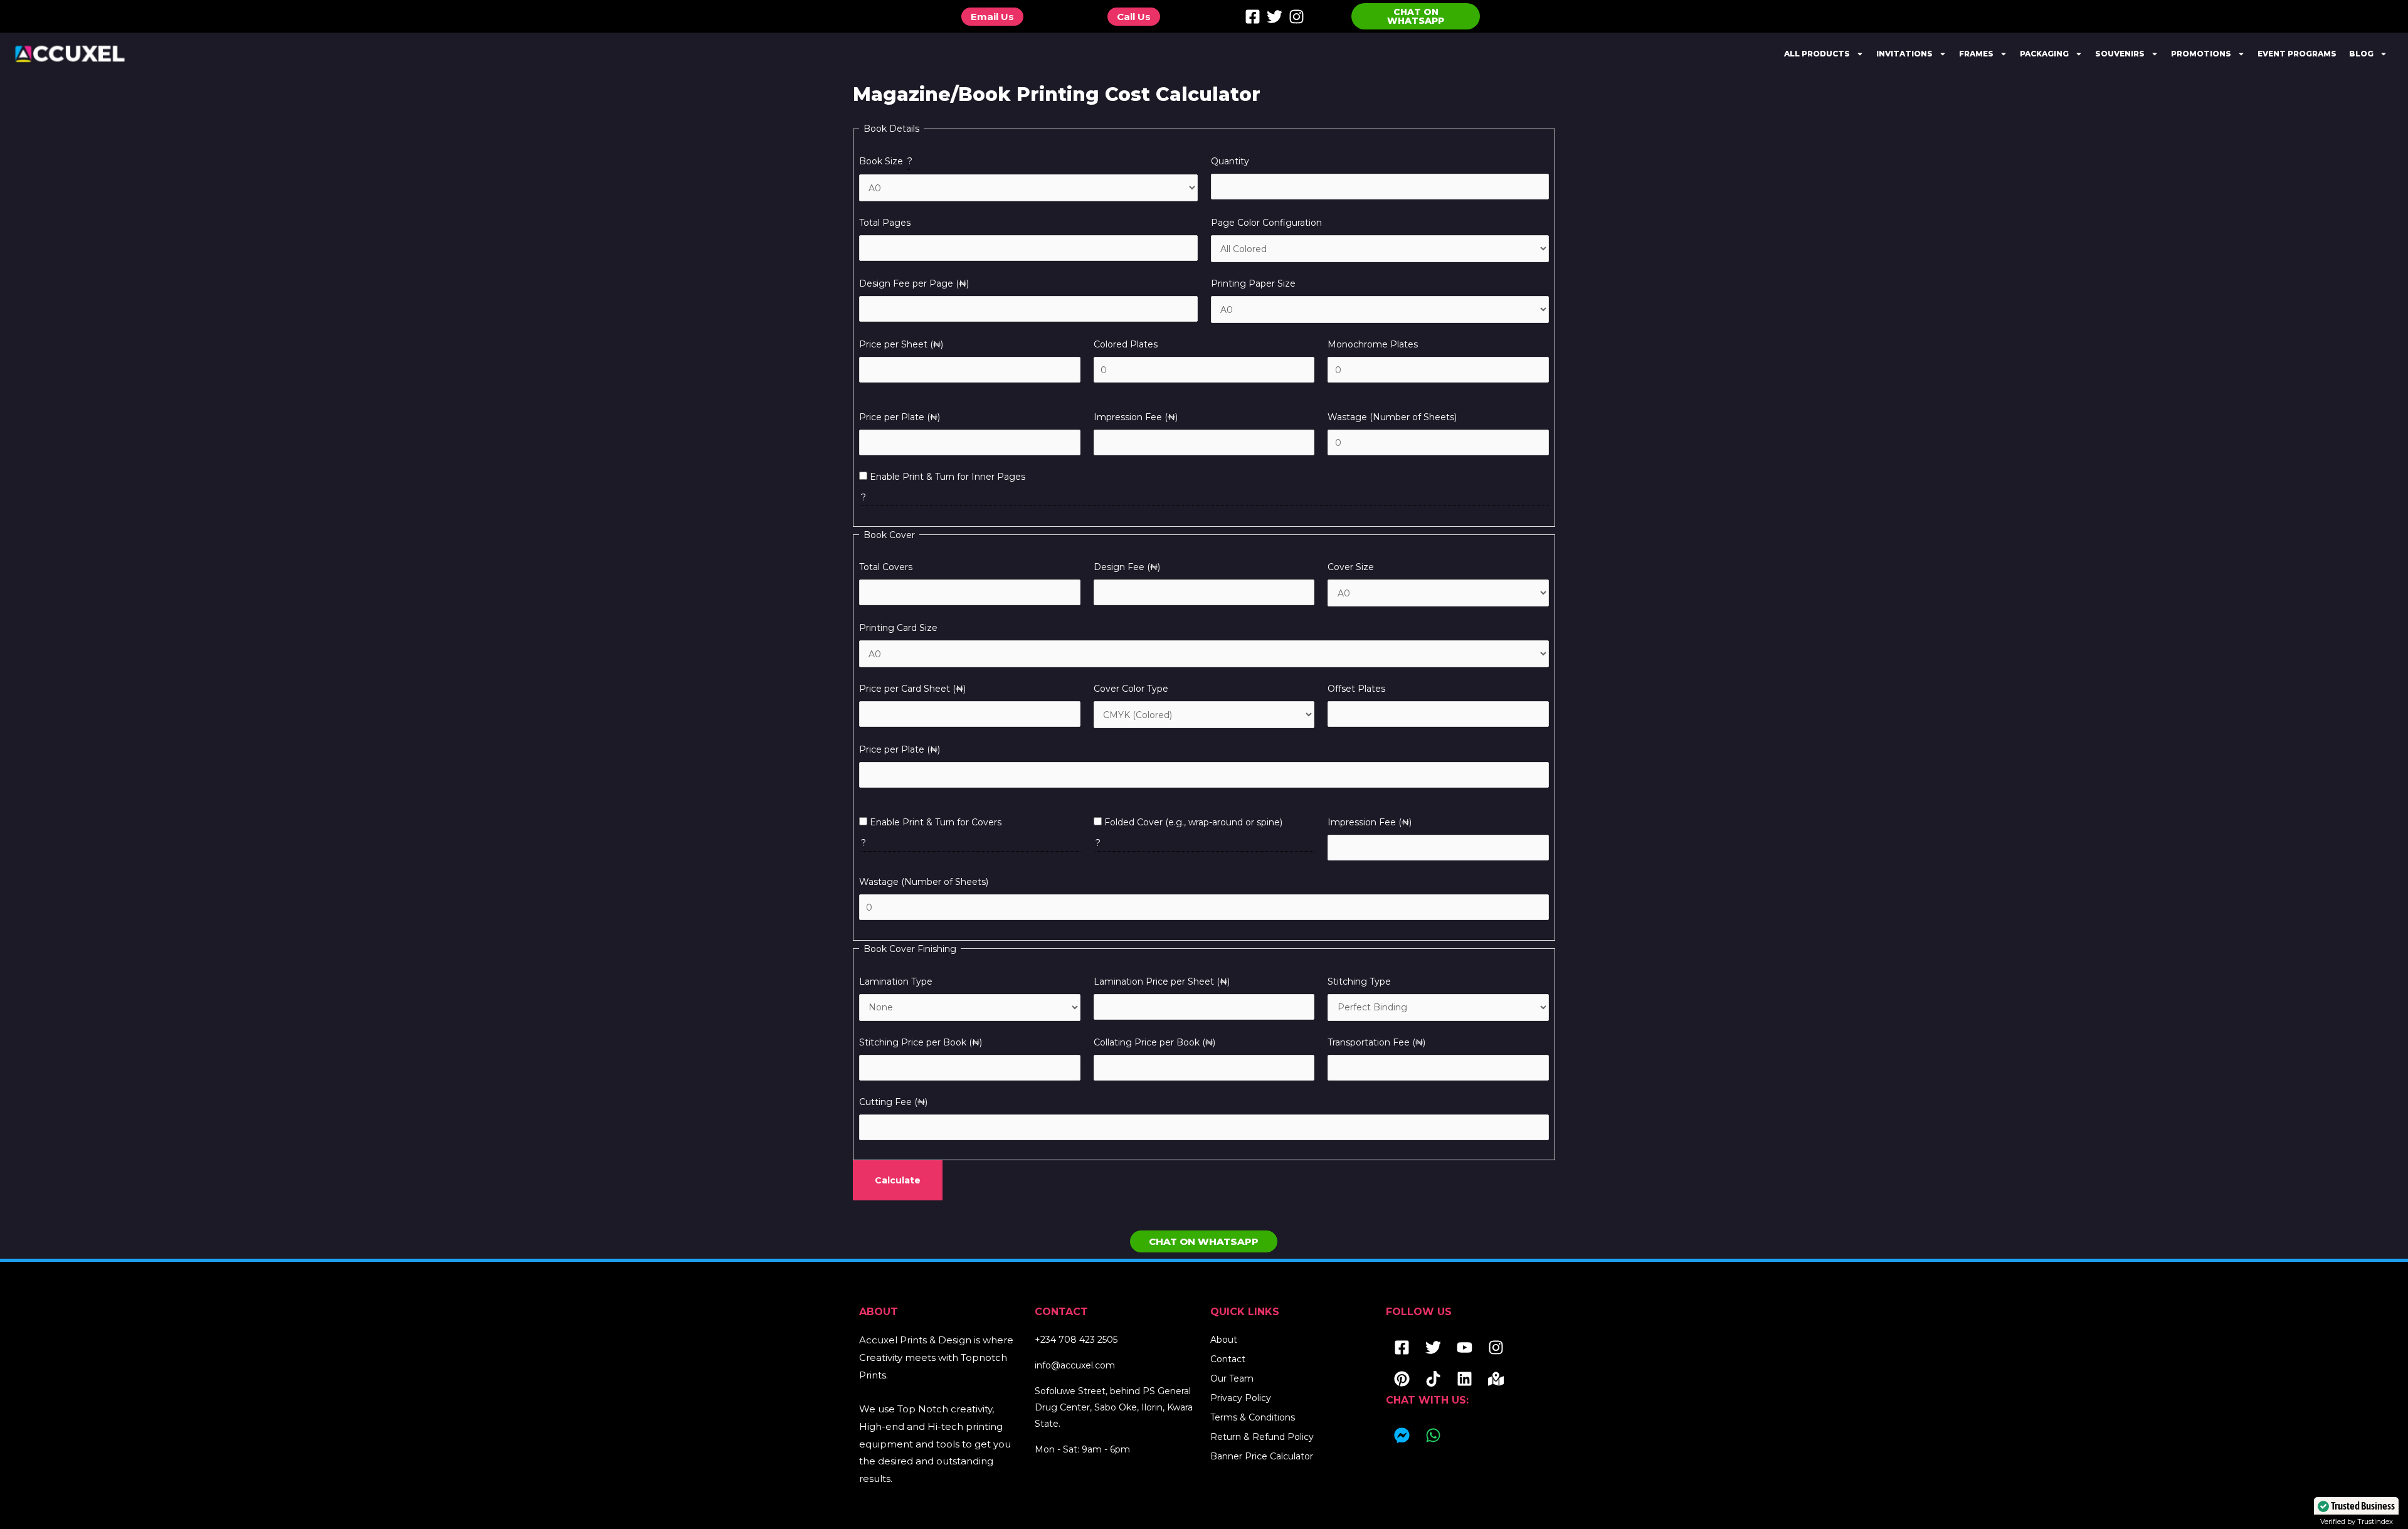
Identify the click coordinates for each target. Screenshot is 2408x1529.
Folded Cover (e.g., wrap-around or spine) (1192, 822)
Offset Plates (1356, 689)
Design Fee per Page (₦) (914, 283)
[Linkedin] (1464, 1378)
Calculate (898, 1180)
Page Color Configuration (1266, 223)
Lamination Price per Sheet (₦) (1162, 981)
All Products (1817, 54)
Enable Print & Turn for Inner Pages (946, 477)
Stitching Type (1359, 981)
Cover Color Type (1131, 689)
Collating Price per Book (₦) (1154, 1042)
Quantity (1230, 161)
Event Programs (2297, 54)
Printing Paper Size (1253, 283)
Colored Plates (1126, 344)
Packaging (2044, 54)
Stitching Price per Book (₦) (921, 1042)
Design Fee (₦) (1127, 567)
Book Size (886, 161)
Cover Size (1351, 567)
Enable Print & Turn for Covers (934, 822)
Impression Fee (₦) (1136, 417)
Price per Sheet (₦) (901, 344)
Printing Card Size (898, 628)
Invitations (1904, 54)
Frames (1976, 54)
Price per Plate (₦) (900, 417)
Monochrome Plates (1373, 344)
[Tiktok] (1433, 1378)
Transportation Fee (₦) (1376, 1042)
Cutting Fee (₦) (893, 1102)
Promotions (2201, 54)
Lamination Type (896, 981)
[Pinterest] (1402, 1378)
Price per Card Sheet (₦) (912, 689)
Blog (2361, 54)
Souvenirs (2120, 54)
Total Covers (886, 567)
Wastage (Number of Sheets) (1392, 417)
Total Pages (885, 223)
